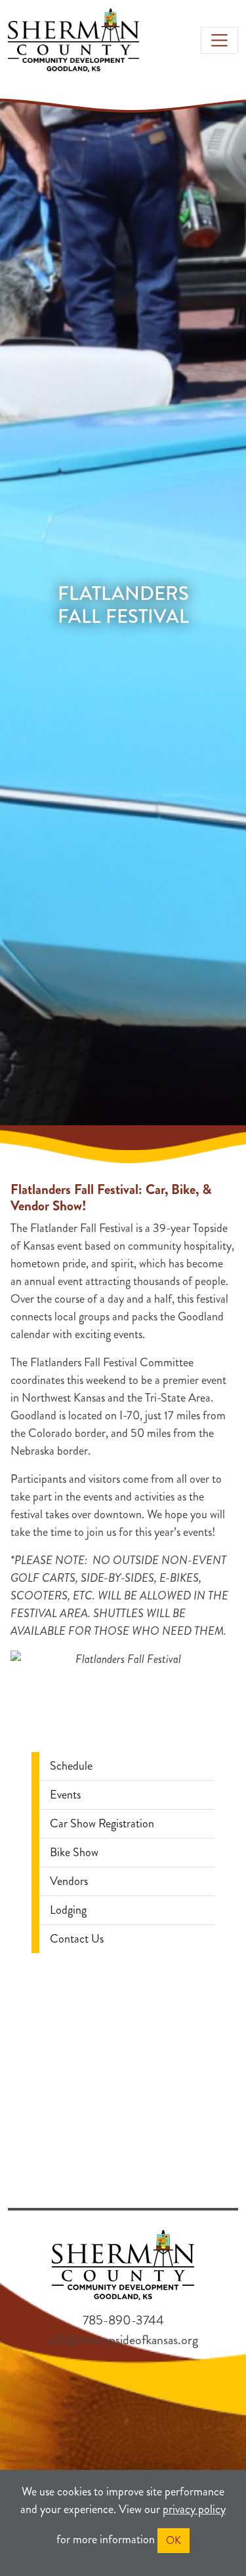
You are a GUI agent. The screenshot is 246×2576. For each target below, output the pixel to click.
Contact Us (77, 1939)
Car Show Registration (102, 1823)
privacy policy (194, 2509)
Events (65, 1795)
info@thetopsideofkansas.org (123, 2340)
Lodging (68, 1910)
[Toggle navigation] (219, 40)
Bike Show (74, 1852)
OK (174, 2540)
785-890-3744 (123, 2320)
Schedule (71, 1766)
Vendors (69, 1881)
